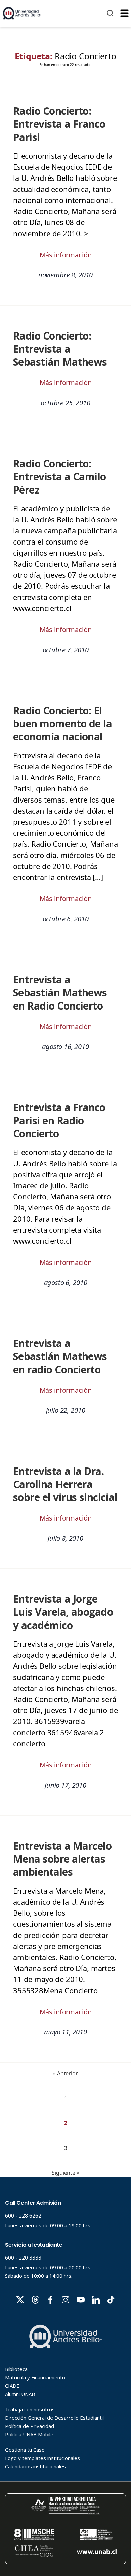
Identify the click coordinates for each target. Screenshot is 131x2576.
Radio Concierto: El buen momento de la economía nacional (62, 724)
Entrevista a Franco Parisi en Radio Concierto (59, 1120)
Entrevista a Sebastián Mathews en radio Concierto (60, 1356)
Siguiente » (65, 2173)
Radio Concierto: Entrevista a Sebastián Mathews (60, 349)
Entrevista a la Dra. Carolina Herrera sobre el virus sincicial (65, 1484)
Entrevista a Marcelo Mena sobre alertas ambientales (62, 1859)
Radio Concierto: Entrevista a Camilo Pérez (60, 477)
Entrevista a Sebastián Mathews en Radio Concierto (60, 993)
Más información (66, 255)
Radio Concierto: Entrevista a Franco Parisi (59, 124)
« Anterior (65, 2073)
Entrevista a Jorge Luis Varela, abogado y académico (63, 1612)
